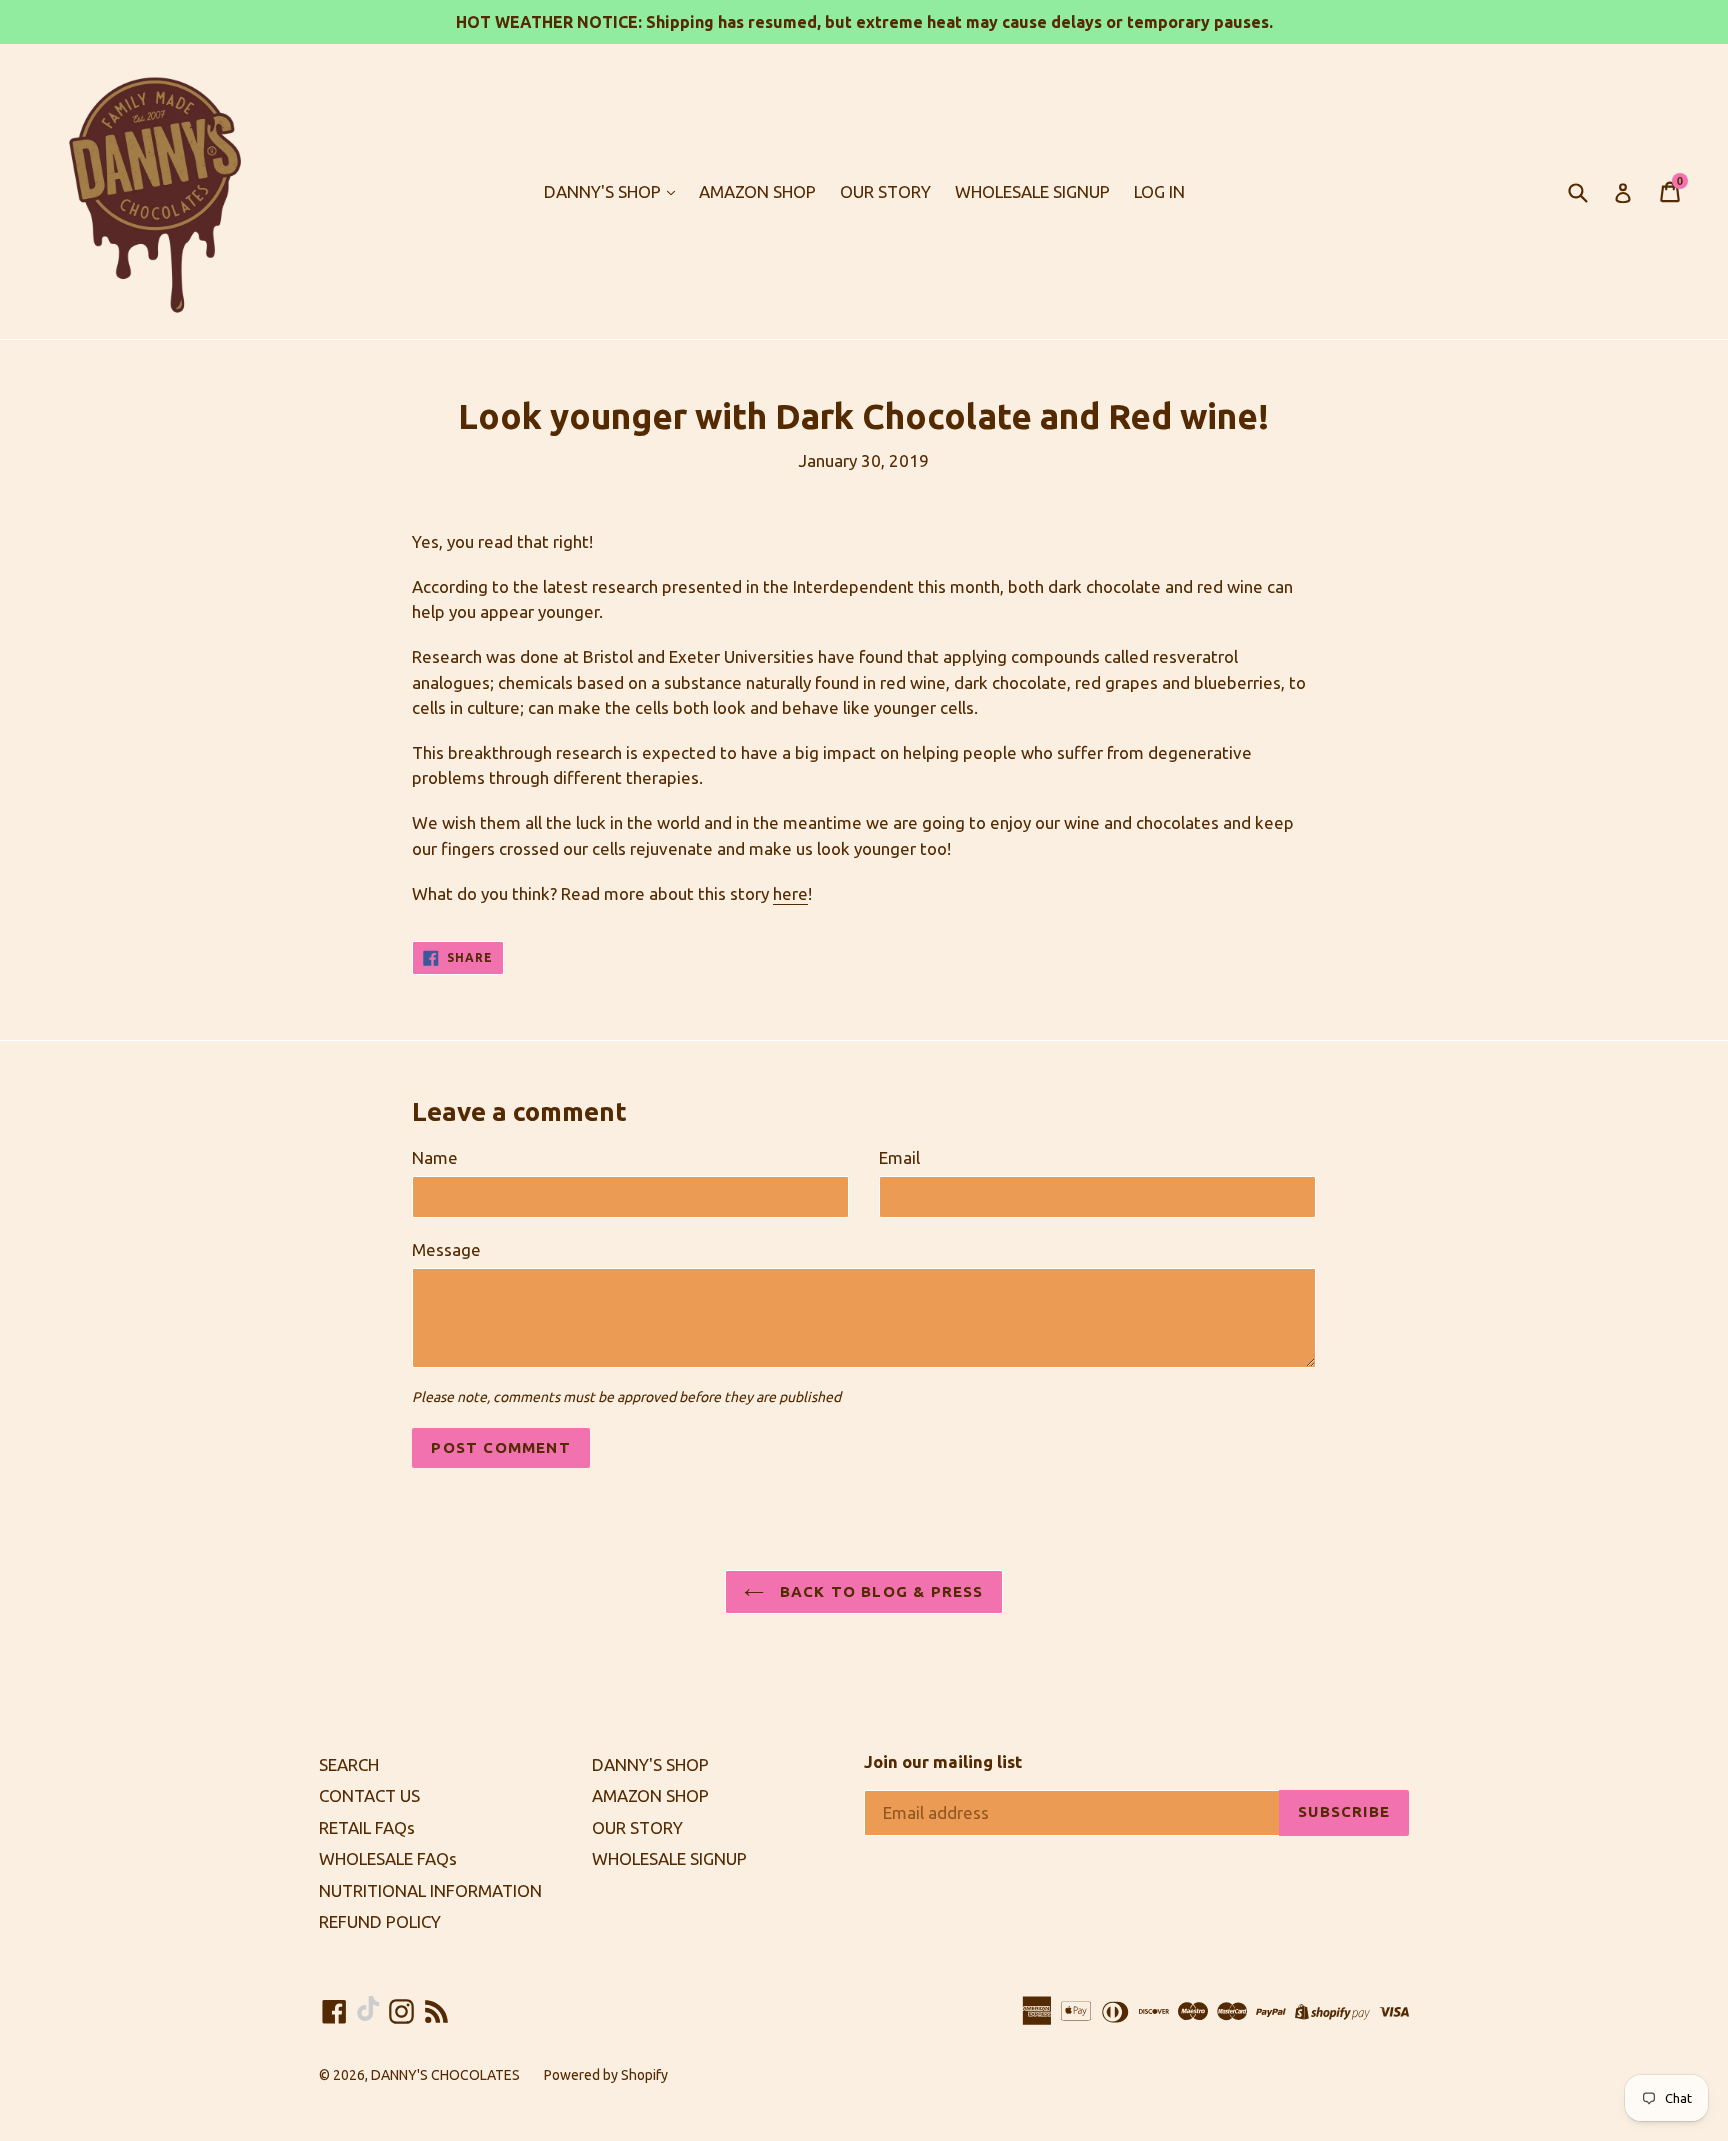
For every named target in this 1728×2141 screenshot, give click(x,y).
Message (446, 1249)
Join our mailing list (943, 1761)
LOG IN (1159, 191)
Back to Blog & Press (878, 1591)
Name (435, 1157)
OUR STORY (885, 191)
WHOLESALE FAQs (388, 1858)
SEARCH (349, 1764)
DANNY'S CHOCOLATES (445, 2075)
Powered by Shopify (606, 2075)
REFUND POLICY (380, 1921)
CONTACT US (369, 1795)
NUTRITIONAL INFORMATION (430, 1890)
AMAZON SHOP (757, 191)
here (790, 893)
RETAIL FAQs (367, 1827)
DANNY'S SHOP (604, 191)
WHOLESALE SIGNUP (1032, 191)
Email (899, 1157)
